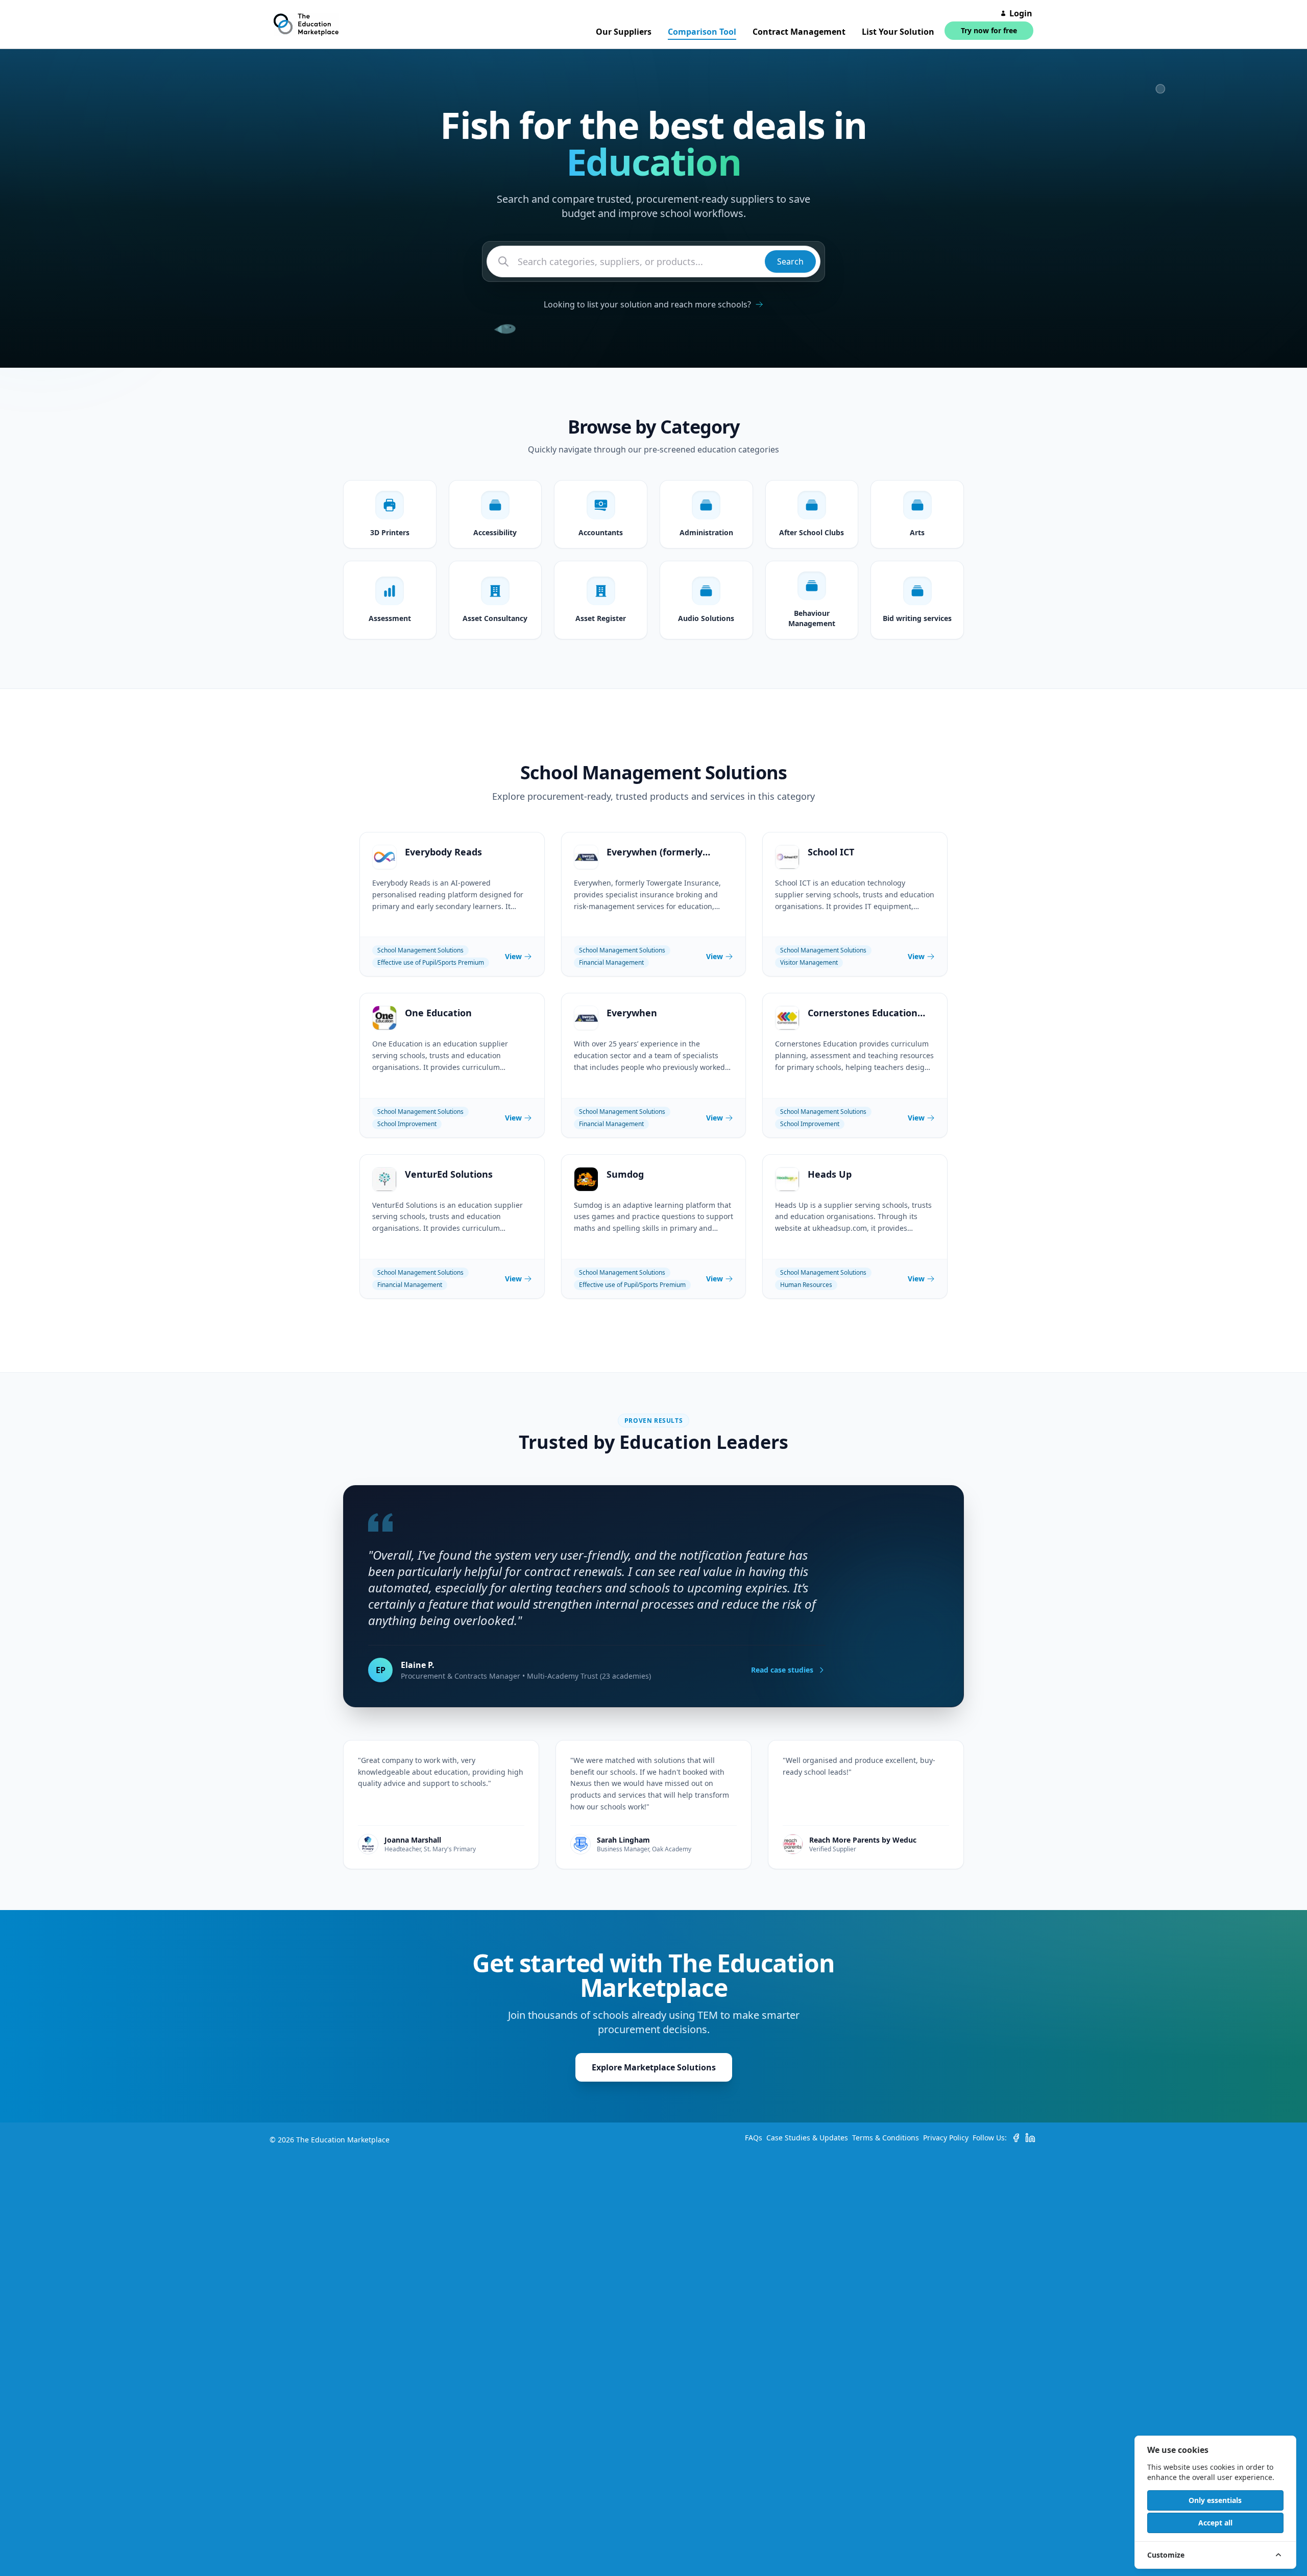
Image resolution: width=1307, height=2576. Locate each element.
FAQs (754, 2138)
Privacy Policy (946, 2138)
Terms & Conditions (886, 2138)
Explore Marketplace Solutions (654, 2067)
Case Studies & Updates (807, 2138)
